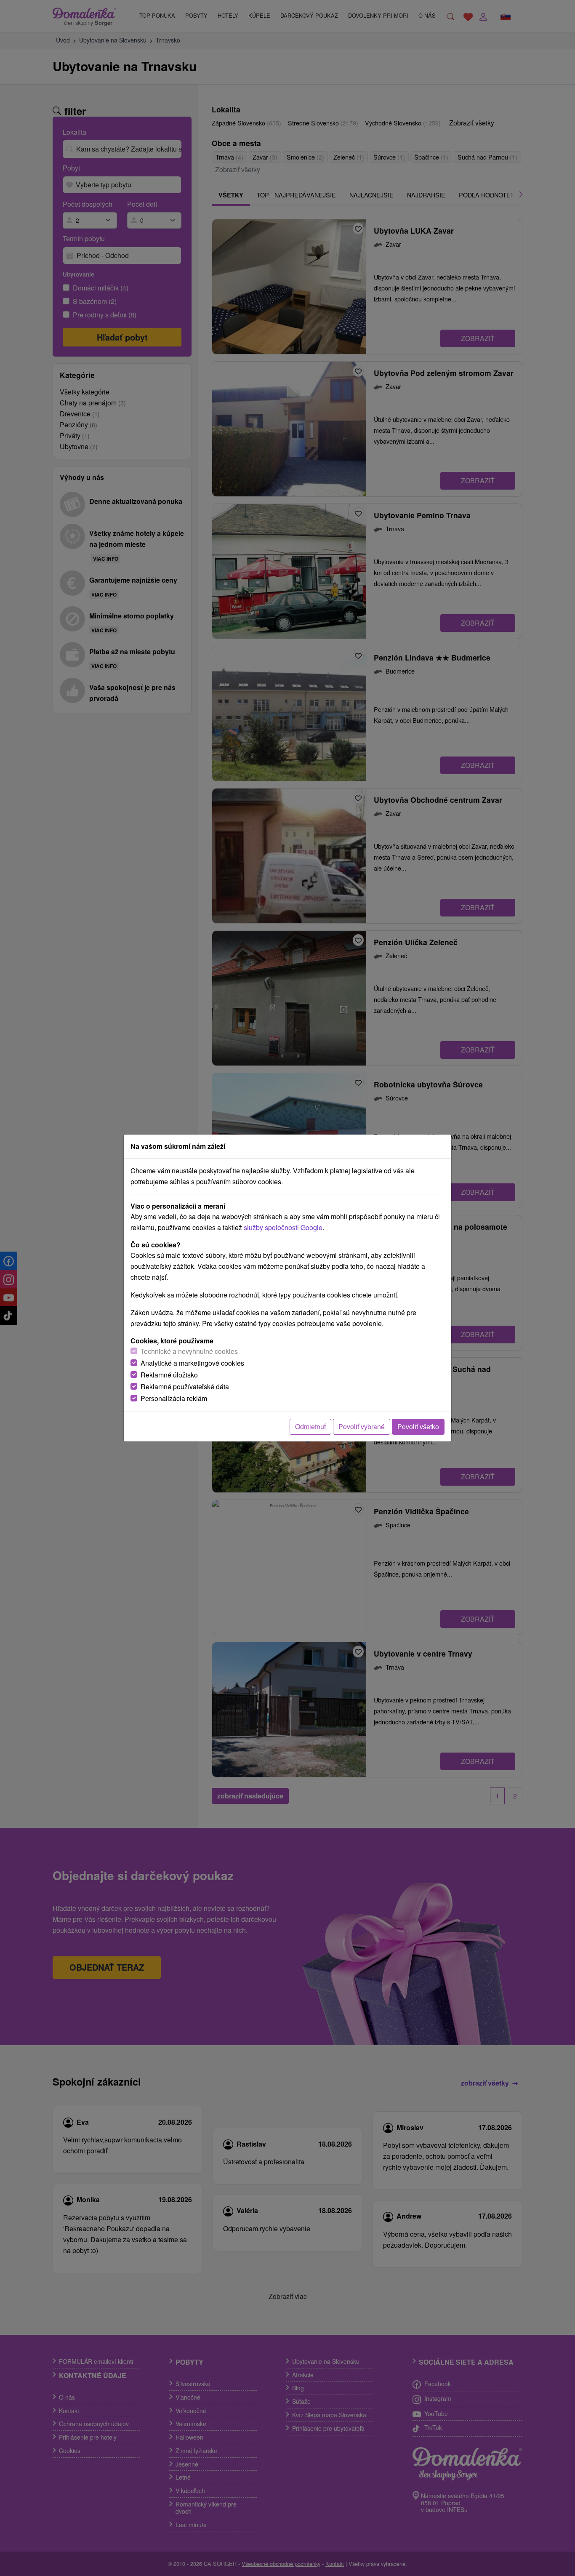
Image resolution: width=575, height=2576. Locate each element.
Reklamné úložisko (169, 1375)
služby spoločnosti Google (283, 1227)
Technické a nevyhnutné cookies (189, 1351)
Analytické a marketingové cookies (192, 1363)
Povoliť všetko (418, 1427)
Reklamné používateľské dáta (185, 1387)
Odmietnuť (310, 1427)
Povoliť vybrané (362, 1427)
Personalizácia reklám (174, 1398)
